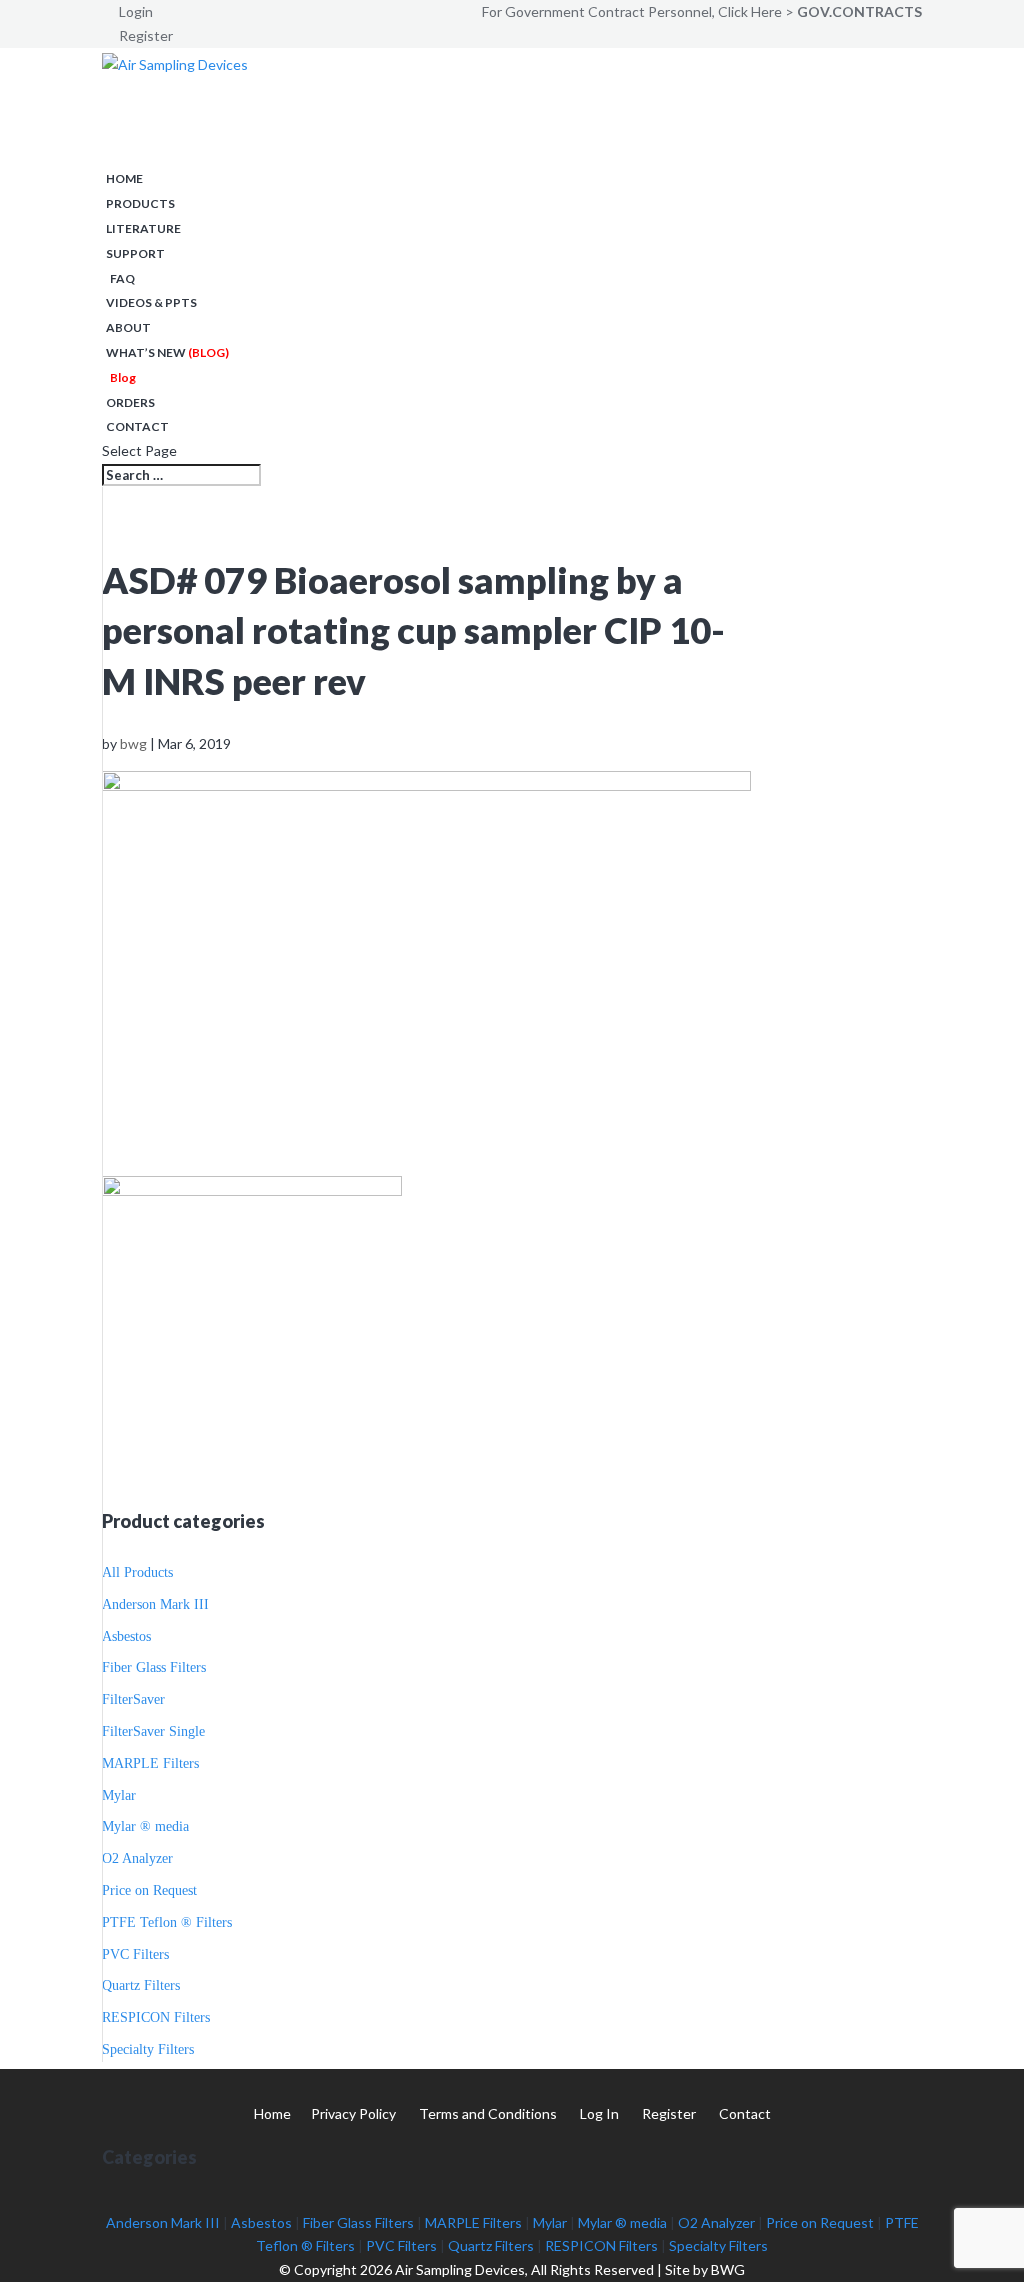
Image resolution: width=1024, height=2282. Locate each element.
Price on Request (149, 1890)
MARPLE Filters (150, 1763)
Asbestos (126, 1636)
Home (124, 178)
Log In (599, 2113)
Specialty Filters (148, 2049)
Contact (137, 426)
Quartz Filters (141, 1985)
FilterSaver (133, 1699)
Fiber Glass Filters (154, 1667)
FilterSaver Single (153, 1731)
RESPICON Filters (156, 2017)
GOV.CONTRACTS (859, 11)
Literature (143, 228)
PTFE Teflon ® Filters (167, 1922)
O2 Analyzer (137, 1858)
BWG (728, 2269)
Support (135, 253)
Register (146, 35)
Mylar (119, 1795)
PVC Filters (135, 1954)
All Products (137, 1572)
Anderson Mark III (155, 1604)
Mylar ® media (145, 1826)
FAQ (122, 278)
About (128, 327)
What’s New (167, 352)
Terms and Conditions (488, 2113)
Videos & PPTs (151, 302)
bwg (133, 743)
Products (140, 203)
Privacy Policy (353, 2113)
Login (136, 11)
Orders (130, 402)
